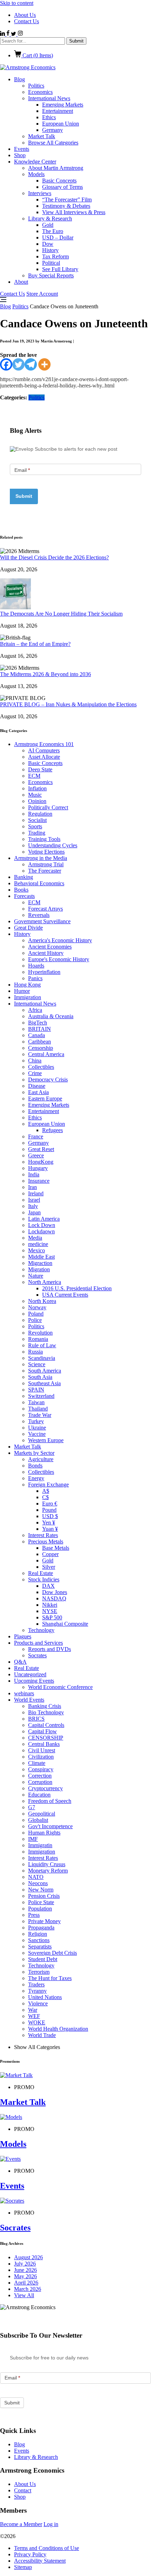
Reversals (39, 915)
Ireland (36, 1193)
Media (35, 1238)
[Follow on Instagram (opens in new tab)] (20, 34)
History (50, 250)
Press (34, 1915)
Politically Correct (48, 807)
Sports (35, 826)
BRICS (36, 1719)
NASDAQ (54, 1598)
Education (39, 1795)
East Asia (38, 1092)
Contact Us (27, 21)
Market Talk (42, 136)
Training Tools (44, 839)
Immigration (28, 997)
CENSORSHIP (46, 1738)
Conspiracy (41, 1769)
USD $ (50, 1516)
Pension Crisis (44, 1896)
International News (49, 98)
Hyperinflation (44, 972)
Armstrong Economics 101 (44, 744)
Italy (33, 1206)
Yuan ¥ (50, 1529)
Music (35, 795)
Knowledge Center (35, 162)
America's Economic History (60, 940)
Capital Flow (42, 1731)
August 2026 (28, 2257)
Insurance (39, 1181)
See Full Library (60, 269)
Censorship (41, 1048)
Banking (24, 877)
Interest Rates (43, 1535)
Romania (38, 1339)
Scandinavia (42, 1358)
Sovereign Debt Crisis (52, 1953)
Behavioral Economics (39, 883)
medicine (38, 1244)
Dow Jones (55, 1592)
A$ (46, 1491)
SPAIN (36, 1390)
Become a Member (21, 2524)
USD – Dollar (58, 237)
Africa (35, 1010)
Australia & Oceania (51, 1016)
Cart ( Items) (37, 55)
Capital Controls (46, 1725)
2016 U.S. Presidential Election (77, 1288)
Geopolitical (42, 1814)
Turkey (36, 1421)
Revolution (40, 1333)
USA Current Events (65, 1295)
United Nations (45, 1997)
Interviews (40, 193)
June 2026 (25, 2270)
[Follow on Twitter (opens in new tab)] (14, 34)
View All (24, 2295)
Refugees (52, 1130)
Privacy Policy (30, 2554)
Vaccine (37, 1434)
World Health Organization (58, 2029)
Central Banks (44, 1744)
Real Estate (41, 1573)
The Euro (53, 231)
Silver (49, 1567)
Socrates (37, 1655)
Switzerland (41, 1396)
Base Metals (56, 1548)
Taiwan (36, 1402)
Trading (37, 833)
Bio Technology (46, 1712)
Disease (37, 1086)
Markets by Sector (34, 1453)
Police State (41, 1902)
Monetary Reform (48, 1871)
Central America (46, 1054)
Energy (36, 1478)
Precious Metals (46, 1541)
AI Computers (44, 750)
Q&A (20, 1662)
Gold (48, 225)
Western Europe (46, 1440)
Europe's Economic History (59, 959)
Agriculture (41, 1459)
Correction (40, 1776)
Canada (37, 1035)
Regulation (40, 814)
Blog (19, 79)
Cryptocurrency (45, 1788)
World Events (29, 1700)
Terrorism (39, 1972)
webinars (24, 1693)
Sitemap (23, 2567)
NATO (36, 1877)
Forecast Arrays (45, 909)
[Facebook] (6, 364)
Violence (38, 2003)
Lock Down (42, 1225)
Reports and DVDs (50, 1649)
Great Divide (28, 928)
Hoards (36, 966)
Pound (49, 1510)
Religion (38, 1934)
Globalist (38, 1820)
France (36, 1136)
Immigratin (40, 1845)
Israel (34, 1200)
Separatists (40, 1947)
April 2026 (26, 2283)
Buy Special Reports (51, 275)
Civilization (41, 1757)
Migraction (40, 1263)
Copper (50, 1554)
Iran (32, 1187)
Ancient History (46, 953)
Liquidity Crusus (47, 1864)
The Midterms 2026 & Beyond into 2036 (45, 674)
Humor (22, 991)
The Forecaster (45, 871)
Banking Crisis (45, 1706)
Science (37, 1364)
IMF (33, 1839)
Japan (34, 1212)
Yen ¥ (49, 1523)
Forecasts (24, 896)
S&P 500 (52, 1617)
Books (21, 890)
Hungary (38, 1168)
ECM (34, 776)
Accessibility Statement (40, 2561)
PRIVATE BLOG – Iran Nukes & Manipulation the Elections (68, 704)
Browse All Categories (53, 143)
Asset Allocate (44, 757)
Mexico (37, 1250)
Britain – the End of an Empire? (35, 644)
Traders (36, 1984)
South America (45, 1371)
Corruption (40, 1782)
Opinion (37, 801)
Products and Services (38, 1643)
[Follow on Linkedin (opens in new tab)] (3, 34)
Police (35, 1320)
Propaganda (41, 1928)
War (33, 2010)
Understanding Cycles (53, 845)
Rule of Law (42, 1345)
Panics (35, 978)
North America (45, 1282)
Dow (48, 244)
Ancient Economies (50, 947)
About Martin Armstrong (56, 168)
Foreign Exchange (48, 1485)
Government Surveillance (42, 921)
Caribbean (40, 1042)
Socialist (37, 820)
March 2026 (28, 2289)
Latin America (44, 1219)
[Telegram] (31, 364)
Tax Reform (55, 256)
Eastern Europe (45, 1099)
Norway (37, 1307)
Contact (23, 2490)
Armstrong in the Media (41, 858)
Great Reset (41, 1149)
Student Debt (43, 1959)
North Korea (42, 1301)
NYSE (50, 1611)
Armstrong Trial (46, 864)
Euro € (50, 1504)
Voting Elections (46, 852)
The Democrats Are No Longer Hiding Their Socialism (61, 614)
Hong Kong (27, 985)
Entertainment (58, 111)
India (34, 1174)
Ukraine (37, 1428)
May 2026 (25, 2276)
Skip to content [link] (17, 3)
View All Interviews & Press (74, 212)
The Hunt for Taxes (50, 1978)
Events (22, 149)
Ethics (49, 117)
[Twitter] (18, 364)
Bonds (35, 1466)
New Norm (41, 1890)
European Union (61, 124)
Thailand (38, 1409)
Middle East (41, 1257)
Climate (37, 1763)
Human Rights (44, 1833)
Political (51, 263)
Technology (41, 1630)
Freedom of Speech (50, 1801)
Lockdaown (41, 1231)
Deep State (40, 769)
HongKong (41, 1162)
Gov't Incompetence (50, 1826)
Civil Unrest (42, 1750)
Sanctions (39, 1940)
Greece (36, 1155)
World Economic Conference (60, 1687)
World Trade (42, 2035)
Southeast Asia (44, 1383)
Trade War (40, 1415)
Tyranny (37, 1991)
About (21, 282)
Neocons (38, 1883)
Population (40, 1909)
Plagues (23, 1636)
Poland (36, 1314)
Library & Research (50, 219)
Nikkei (50, 1605)
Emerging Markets (63, 105)
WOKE (37, 2022)
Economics (40, 92)
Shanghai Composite (65, 1624)
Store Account (42, 294)
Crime (35, 1073)
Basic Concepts (59, 181)
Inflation (37, 788)
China (35, 1061)
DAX (48, 1586)
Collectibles (41, 1067)
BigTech (38, 1023)
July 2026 (25, 2264)
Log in (51, 2524)
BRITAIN (40, 1029)
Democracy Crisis (48, 1080)
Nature (36, 1276)
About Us (25, 15)
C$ (45, 1497)
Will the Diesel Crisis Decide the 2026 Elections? (54, 557)
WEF (34, 2016)
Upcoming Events (34, 1681)
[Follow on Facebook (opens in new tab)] (9, 34)
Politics (36, 86)
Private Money (44, 1921)
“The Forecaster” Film (67, 200)
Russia (35, 1352)
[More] (44, 364)
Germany (52, 130)
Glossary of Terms (63, 187)
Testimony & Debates (66, 206)
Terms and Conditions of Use (47, 2548)
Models (36, 174)
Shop (20, 155)
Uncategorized (30, 1674)
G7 (32, 1807)
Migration (39, 1269)
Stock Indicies (44, 1579)
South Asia (40, 1377)
